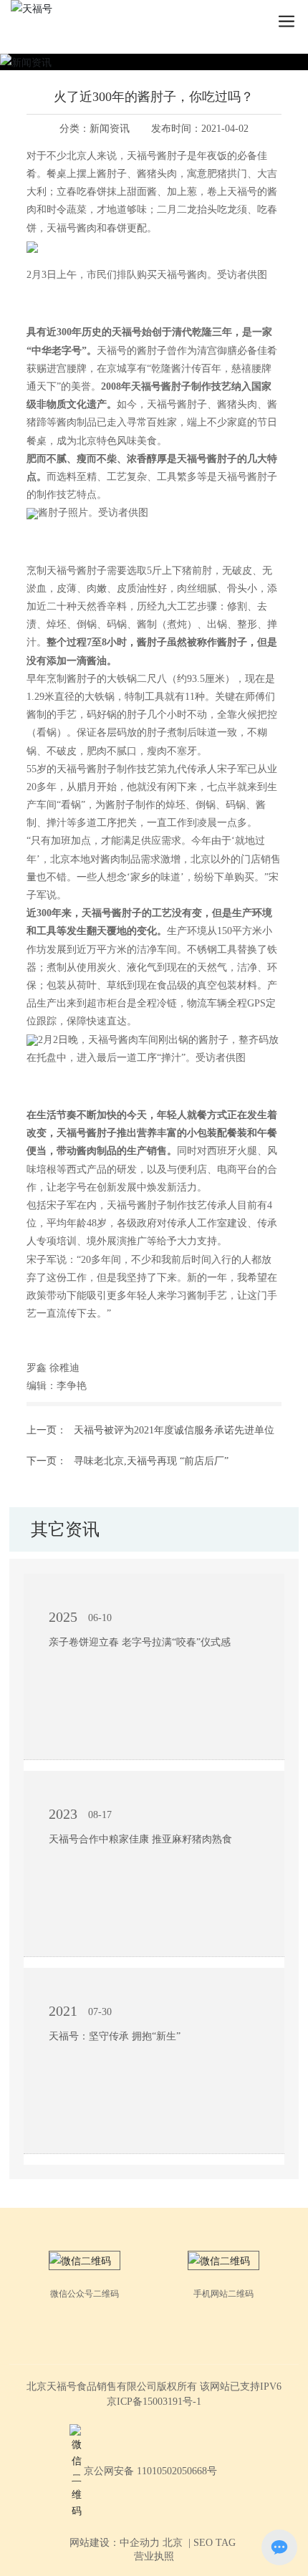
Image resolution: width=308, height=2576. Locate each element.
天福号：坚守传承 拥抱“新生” (115, 2036)
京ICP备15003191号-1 (154, 2402)
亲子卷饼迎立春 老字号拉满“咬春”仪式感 (140, 1642)
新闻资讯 (110, 129)
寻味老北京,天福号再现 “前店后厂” (151, 1461)
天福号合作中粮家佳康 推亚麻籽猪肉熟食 (140, 1839)
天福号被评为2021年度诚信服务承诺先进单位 (174, 1430)
